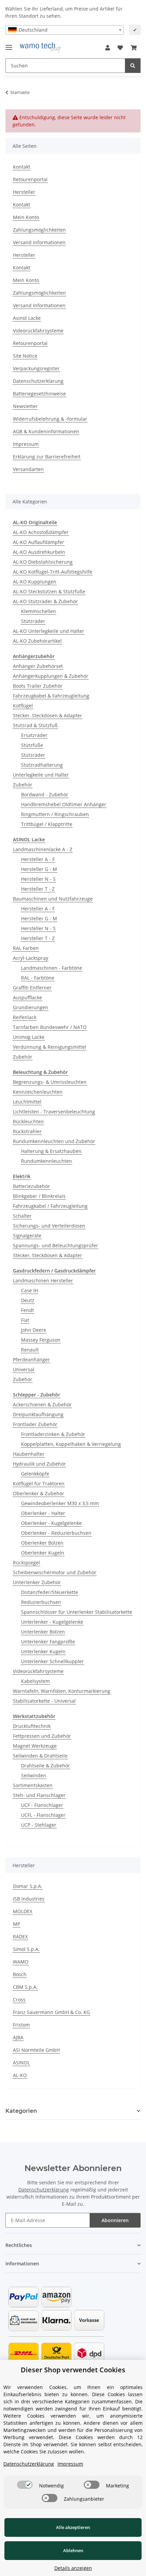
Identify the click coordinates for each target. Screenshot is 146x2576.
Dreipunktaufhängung (38, 1414)
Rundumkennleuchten (47, 1161)
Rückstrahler (27, 1131)
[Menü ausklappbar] (9, 44)
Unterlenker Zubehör (37, 1582)
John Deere (34, 1330)
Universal (24, 1369)
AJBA (18, 2037)
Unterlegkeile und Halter (41, 775)
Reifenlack (25, 1017)
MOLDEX (23, 1911)
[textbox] (65, 30)
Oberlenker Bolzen (42, 1543)
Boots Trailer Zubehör (38, 686)
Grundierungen (31, 1007)
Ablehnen (73, 2550)
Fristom (21, 2025)
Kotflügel (23, 706)
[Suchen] (133, 66)
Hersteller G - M (39, 869)
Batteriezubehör (31, 1186)
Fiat (25, 1320)
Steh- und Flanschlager (39, 1795)
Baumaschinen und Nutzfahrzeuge (53, 899)
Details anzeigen (73, 2568)
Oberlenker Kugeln (43, 1553)
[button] (108, 48)
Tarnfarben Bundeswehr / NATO (50, 1027)
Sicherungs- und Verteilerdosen (49, 1226)
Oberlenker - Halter (43, 1513)
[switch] (25, 2485)
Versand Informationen (39, 242)
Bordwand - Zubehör (45, 794)
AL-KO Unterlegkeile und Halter (49, 631)
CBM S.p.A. (25, 1987)
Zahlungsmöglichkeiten (39, 230)
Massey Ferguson (41, 1340)
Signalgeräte (27, 1236)
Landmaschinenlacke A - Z (43, 849)
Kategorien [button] (21, 2111)
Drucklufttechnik (32, 1726)
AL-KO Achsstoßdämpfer (41, 532)
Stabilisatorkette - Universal (44, 1701)
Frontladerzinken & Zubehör (53, 1434)
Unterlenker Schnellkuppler (52, 1661)
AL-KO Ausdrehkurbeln (39, 552)
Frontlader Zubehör (35, 1424)
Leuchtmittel (27, 1102)
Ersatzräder (34, 735)
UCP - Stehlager (39, 1825)
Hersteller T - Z (38, 889)
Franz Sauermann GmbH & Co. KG (51, 2012)
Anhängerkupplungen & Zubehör (51, 676)
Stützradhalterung (42, 765)
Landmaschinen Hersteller (43, 1281)
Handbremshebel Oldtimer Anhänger (64, 804)
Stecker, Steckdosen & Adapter (48, 715)
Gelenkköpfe (35, 1474)
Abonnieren (115, 2220)
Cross (19, 2000)
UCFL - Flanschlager (43, 1815)
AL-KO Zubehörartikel (37, 641)
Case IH (30, 1290)
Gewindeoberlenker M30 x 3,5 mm (60, 1503)
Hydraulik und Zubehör (39, 1464)
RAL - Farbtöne (38, 978)
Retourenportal (30, 179)
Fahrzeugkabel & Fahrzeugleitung (51, 696)
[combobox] (65, 30)
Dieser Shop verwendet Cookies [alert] (73, 2370)
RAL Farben (26, 948)
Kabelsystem (35, 1681)
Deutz (28, 1300)
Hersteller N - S (38, 879)
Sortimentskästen (33, 1785)
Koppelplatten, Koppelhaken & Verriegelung (71, 1444)
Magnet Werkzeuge (35, 1746)
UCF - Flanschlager (42, 1805)
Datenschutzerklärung (38, 381)
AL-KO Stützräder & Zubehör (45, 601)
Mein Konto (26, 217)
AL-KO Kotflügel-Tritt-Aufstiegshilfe (53, 572)
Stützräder (33, 621)
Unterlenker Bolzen (43, 1632)
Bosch (20, 1974)
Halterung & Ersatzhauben (51, 1151)
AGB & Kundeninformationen (46, 431)
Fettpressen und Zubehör (42, 1736)
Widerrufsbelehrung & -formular (50, 419)
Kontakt (22, 167)
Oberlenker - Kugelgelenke (51, 1523)
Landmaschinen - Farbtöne (52, 968)
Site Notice (25, 356)
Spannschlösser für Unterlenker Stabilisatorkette (77, 1612)
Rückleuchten (28, 1121)
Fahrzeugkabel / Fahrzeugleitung (50, 1206)
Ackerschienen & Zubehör (42, 1404)
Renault (30, 1350)
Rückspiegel (26, 1563)
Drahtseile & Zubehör (45, 1766)
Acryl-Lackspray (31, 958)
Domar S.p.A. (28, 1886)
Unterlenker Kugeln (43, 1651)
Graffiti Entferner (32, 988)
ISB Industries (29, 1899)
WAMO (21, 1962)
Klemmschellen (39, 611)
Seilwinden (34, 1775)
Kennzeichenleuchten (38, 1092)
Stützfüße (32, 745)
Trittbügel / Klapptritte (47, 824)
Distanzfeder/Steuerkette (50, 1592)
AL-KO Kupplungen (35, 582)
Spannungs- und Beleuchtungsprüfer (56, 1245)
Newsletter (25, 406)
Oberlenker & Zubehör (39, 1493)
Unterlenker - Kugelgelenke (52, 1622)
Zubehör (23, 785)
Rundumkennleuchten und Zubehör (54, 1141)
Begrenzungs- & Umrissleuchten (50, 1082)
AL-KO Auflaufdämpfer (39, 542)
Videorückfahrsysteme (38, 331)
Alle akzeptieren (73, 2527)
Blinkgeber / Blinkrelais (39, 1196)
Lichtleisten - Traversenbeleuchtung (54, 1112)
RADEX (20, 1937)
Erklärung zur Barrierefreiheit (47, 457)
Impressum (26, 444)
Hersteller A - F (38, 859)
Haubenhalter (29, 1454)
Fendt (28, 1310)
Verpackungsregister (36, 368)
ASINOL (21, 2063)
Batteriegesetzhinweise (39, 394)
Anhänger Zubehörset (38, 666)
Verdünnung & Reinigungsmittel (50, 1047)
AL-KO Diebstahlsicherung (43, 562)
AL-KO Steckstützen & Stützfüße (49, 591)
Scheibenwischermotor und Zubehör (55, 1572)
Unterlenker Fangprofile (48, 1642)
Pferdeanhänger (31, 1360)
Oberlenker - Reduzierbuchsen (56, 1533)
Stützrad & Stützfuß (35, 725)
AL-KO (20, 2075)
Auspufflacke (28, 997)
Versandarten (28, 469)
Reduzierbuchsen (41, 1602)
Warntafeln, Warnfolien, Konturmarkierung (62, 1691)
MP (16, 1924)
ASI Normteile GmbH (36, 2050)
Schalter (22, 1216)
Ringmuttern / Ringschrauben (55, 814)
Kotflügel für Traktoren (39, 1484)
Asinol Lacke (27, 318)
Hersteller (24, 192)
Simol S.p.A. (26, 1949)
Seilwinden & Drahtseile (40, 1756)
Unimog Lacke (29, 1037)
